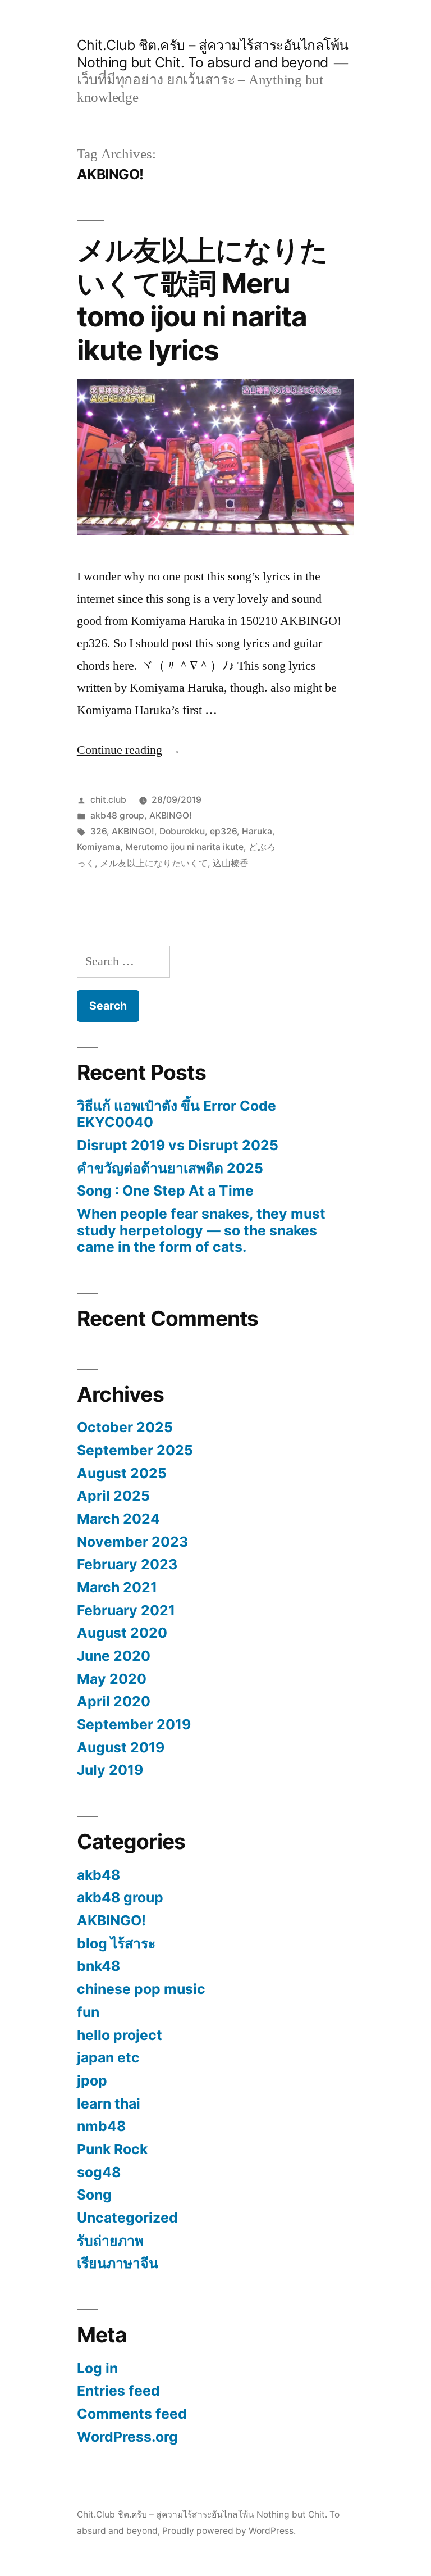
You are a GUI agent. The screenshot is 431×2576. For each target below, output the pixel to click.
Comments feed (132, 2414)
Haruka (257, 831)
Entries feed (118, 2391)
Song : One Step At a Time (165, 1191)
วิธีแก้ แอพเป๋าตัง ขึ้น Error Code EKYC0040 (176, 1114)
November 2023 (132, 1542)
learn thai (109, 2103)
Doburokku (182, 831)
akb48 (98, 1875)
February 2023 (127, 1564)
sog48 (99, 2172)
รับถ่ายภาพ (110, 2241)
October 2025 (125, 1427)
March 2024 (118, 1519)
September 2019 (134, 1724)
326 (98, 831)
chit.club (108, 800)
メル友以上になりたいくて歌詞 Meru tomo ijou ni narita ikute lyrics (202, 300)
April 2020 (114, 1701)
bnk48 (98, 1966)
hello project (120, 2035)
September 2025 (135, 1450)
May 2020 (112, 1679)
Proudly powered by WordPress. (229, 2531)
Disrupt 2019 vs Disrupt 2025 (178, 1145)
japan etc (108, 2057)
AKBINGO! (171, 815)
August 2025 (122, 1473)
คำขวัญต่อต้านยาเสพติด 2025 (170, 1168)
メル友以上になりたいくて (154, 863)
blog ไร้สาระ (116, 1943)
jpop (92, 2080)
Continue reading (129, 750)
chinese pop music (141, 1989)
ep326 (223, 831)
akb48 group (117, 815)
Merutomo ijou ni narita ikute (184, 847)
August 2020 (122, 1633)
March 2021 (117, 1587)
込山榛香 (231, 863)
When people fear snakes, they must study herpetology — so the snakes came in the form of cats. (201, 1230)
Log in (97, 2368)
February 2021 (126, 1610)
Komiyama (98, 847)
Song (94, 2195)
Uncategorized (127, 2218)
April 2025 (113, 1496)
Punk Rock (112, 2149)
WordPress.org (127, 2437)
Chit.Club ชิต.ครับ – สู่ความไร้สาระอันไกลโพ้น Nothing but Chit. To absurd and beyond (213, 54)
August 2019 (121, 1747)
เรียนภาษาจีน (118, 2263)
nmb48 (101, 2126)
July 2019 (110, 1770)
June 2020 (114, 1656)
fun (88, 2012)
